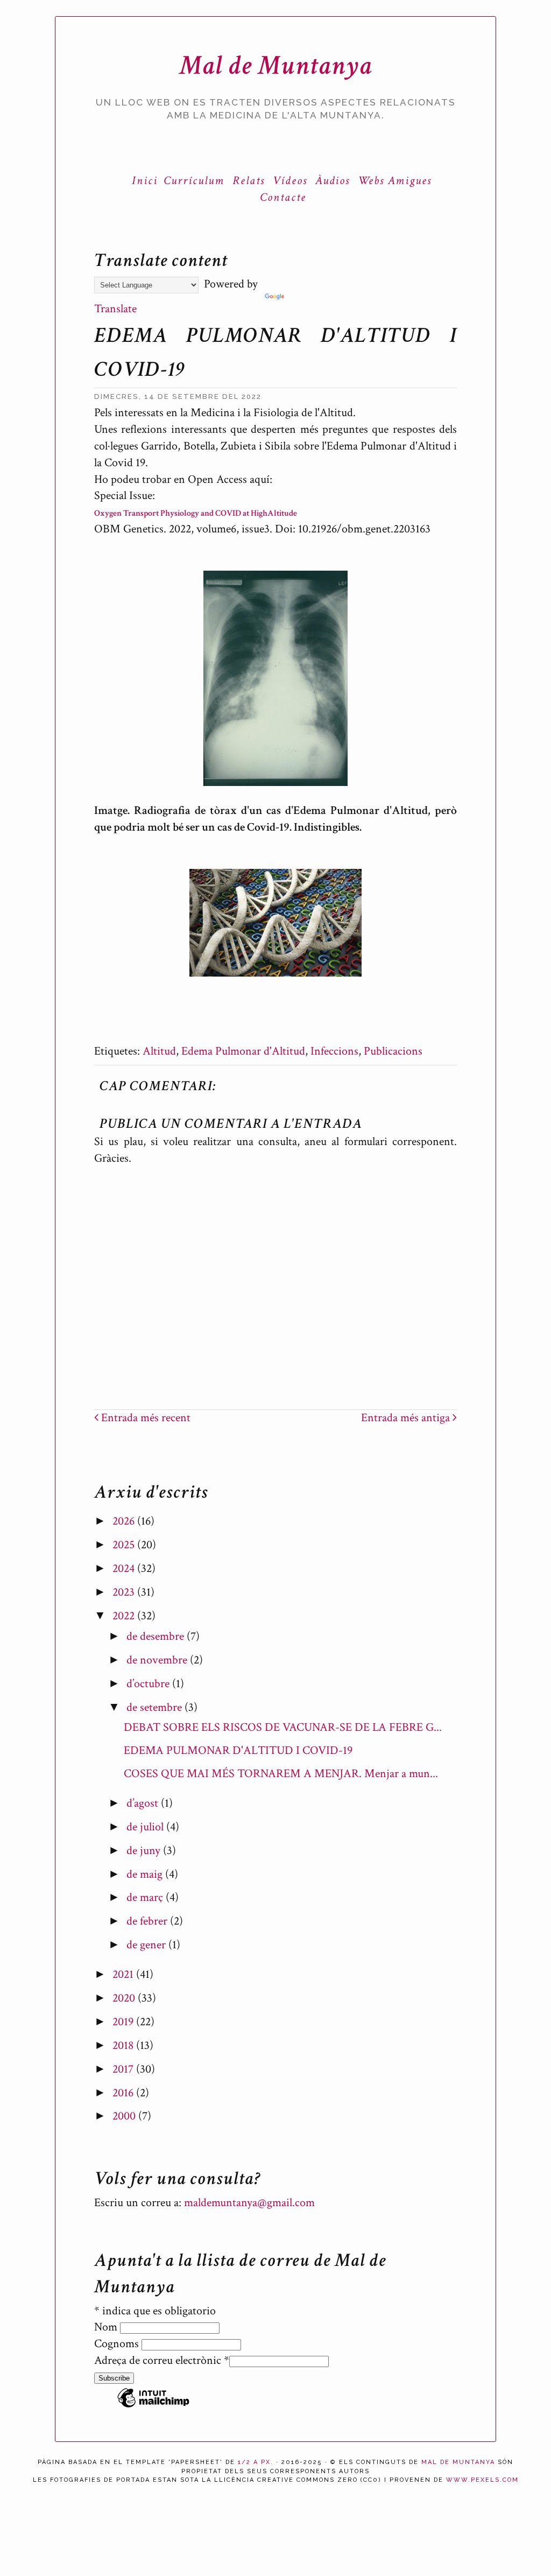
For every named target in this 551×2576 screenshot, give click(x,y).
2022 (125, 1616)
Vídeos (290, 181)
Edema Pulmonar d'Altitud (243, 1051)
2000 (125, 2116)
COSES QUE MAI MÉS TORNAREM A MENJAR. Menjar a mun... (281, 1774)
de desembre (157, 1636)
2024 (125, 1568)
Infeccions (334, 1051)
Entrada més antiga (407, 1418)
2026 (125, 1521)
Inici (145, 181)
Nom (107, 2327)
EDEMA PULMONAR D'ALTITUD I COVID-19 (238, 1750)
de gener (147, 1945)
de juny (145, 1851)
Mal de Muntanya (276, 65)
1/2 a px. (256, 2462)
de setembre (156, 1707)
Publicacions (393, 1051)
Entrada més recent (144, 1418)
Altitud (159, 1051)
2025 (125, 1545)
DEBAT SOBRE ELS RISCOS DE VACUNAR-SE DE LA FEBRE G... (283, 1727)
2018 (124, 2045)
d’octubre (149, 1684)
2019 (124, 2022)
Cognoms (118, 2344)
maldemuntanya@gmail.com (249, 2203)
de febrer (148, 1921)
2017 (124, 2069)
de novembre (158, 1660)
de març (146, 1897)
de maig (146, 1874)
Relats (249, 181)
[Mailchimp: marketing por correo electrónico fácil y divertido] (153, 2406)
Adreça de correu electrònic (162, 2360)
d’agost (144, 1803)
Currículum (194, 181)
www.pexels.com (482, 2480)
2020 (125, 1998)
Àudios (333, 181)
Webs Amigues (395, 181)
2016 (124, 2093)
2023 (125, 1592)
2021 (124, 1974)
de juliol (146, 1827)
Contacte (283, 197)
